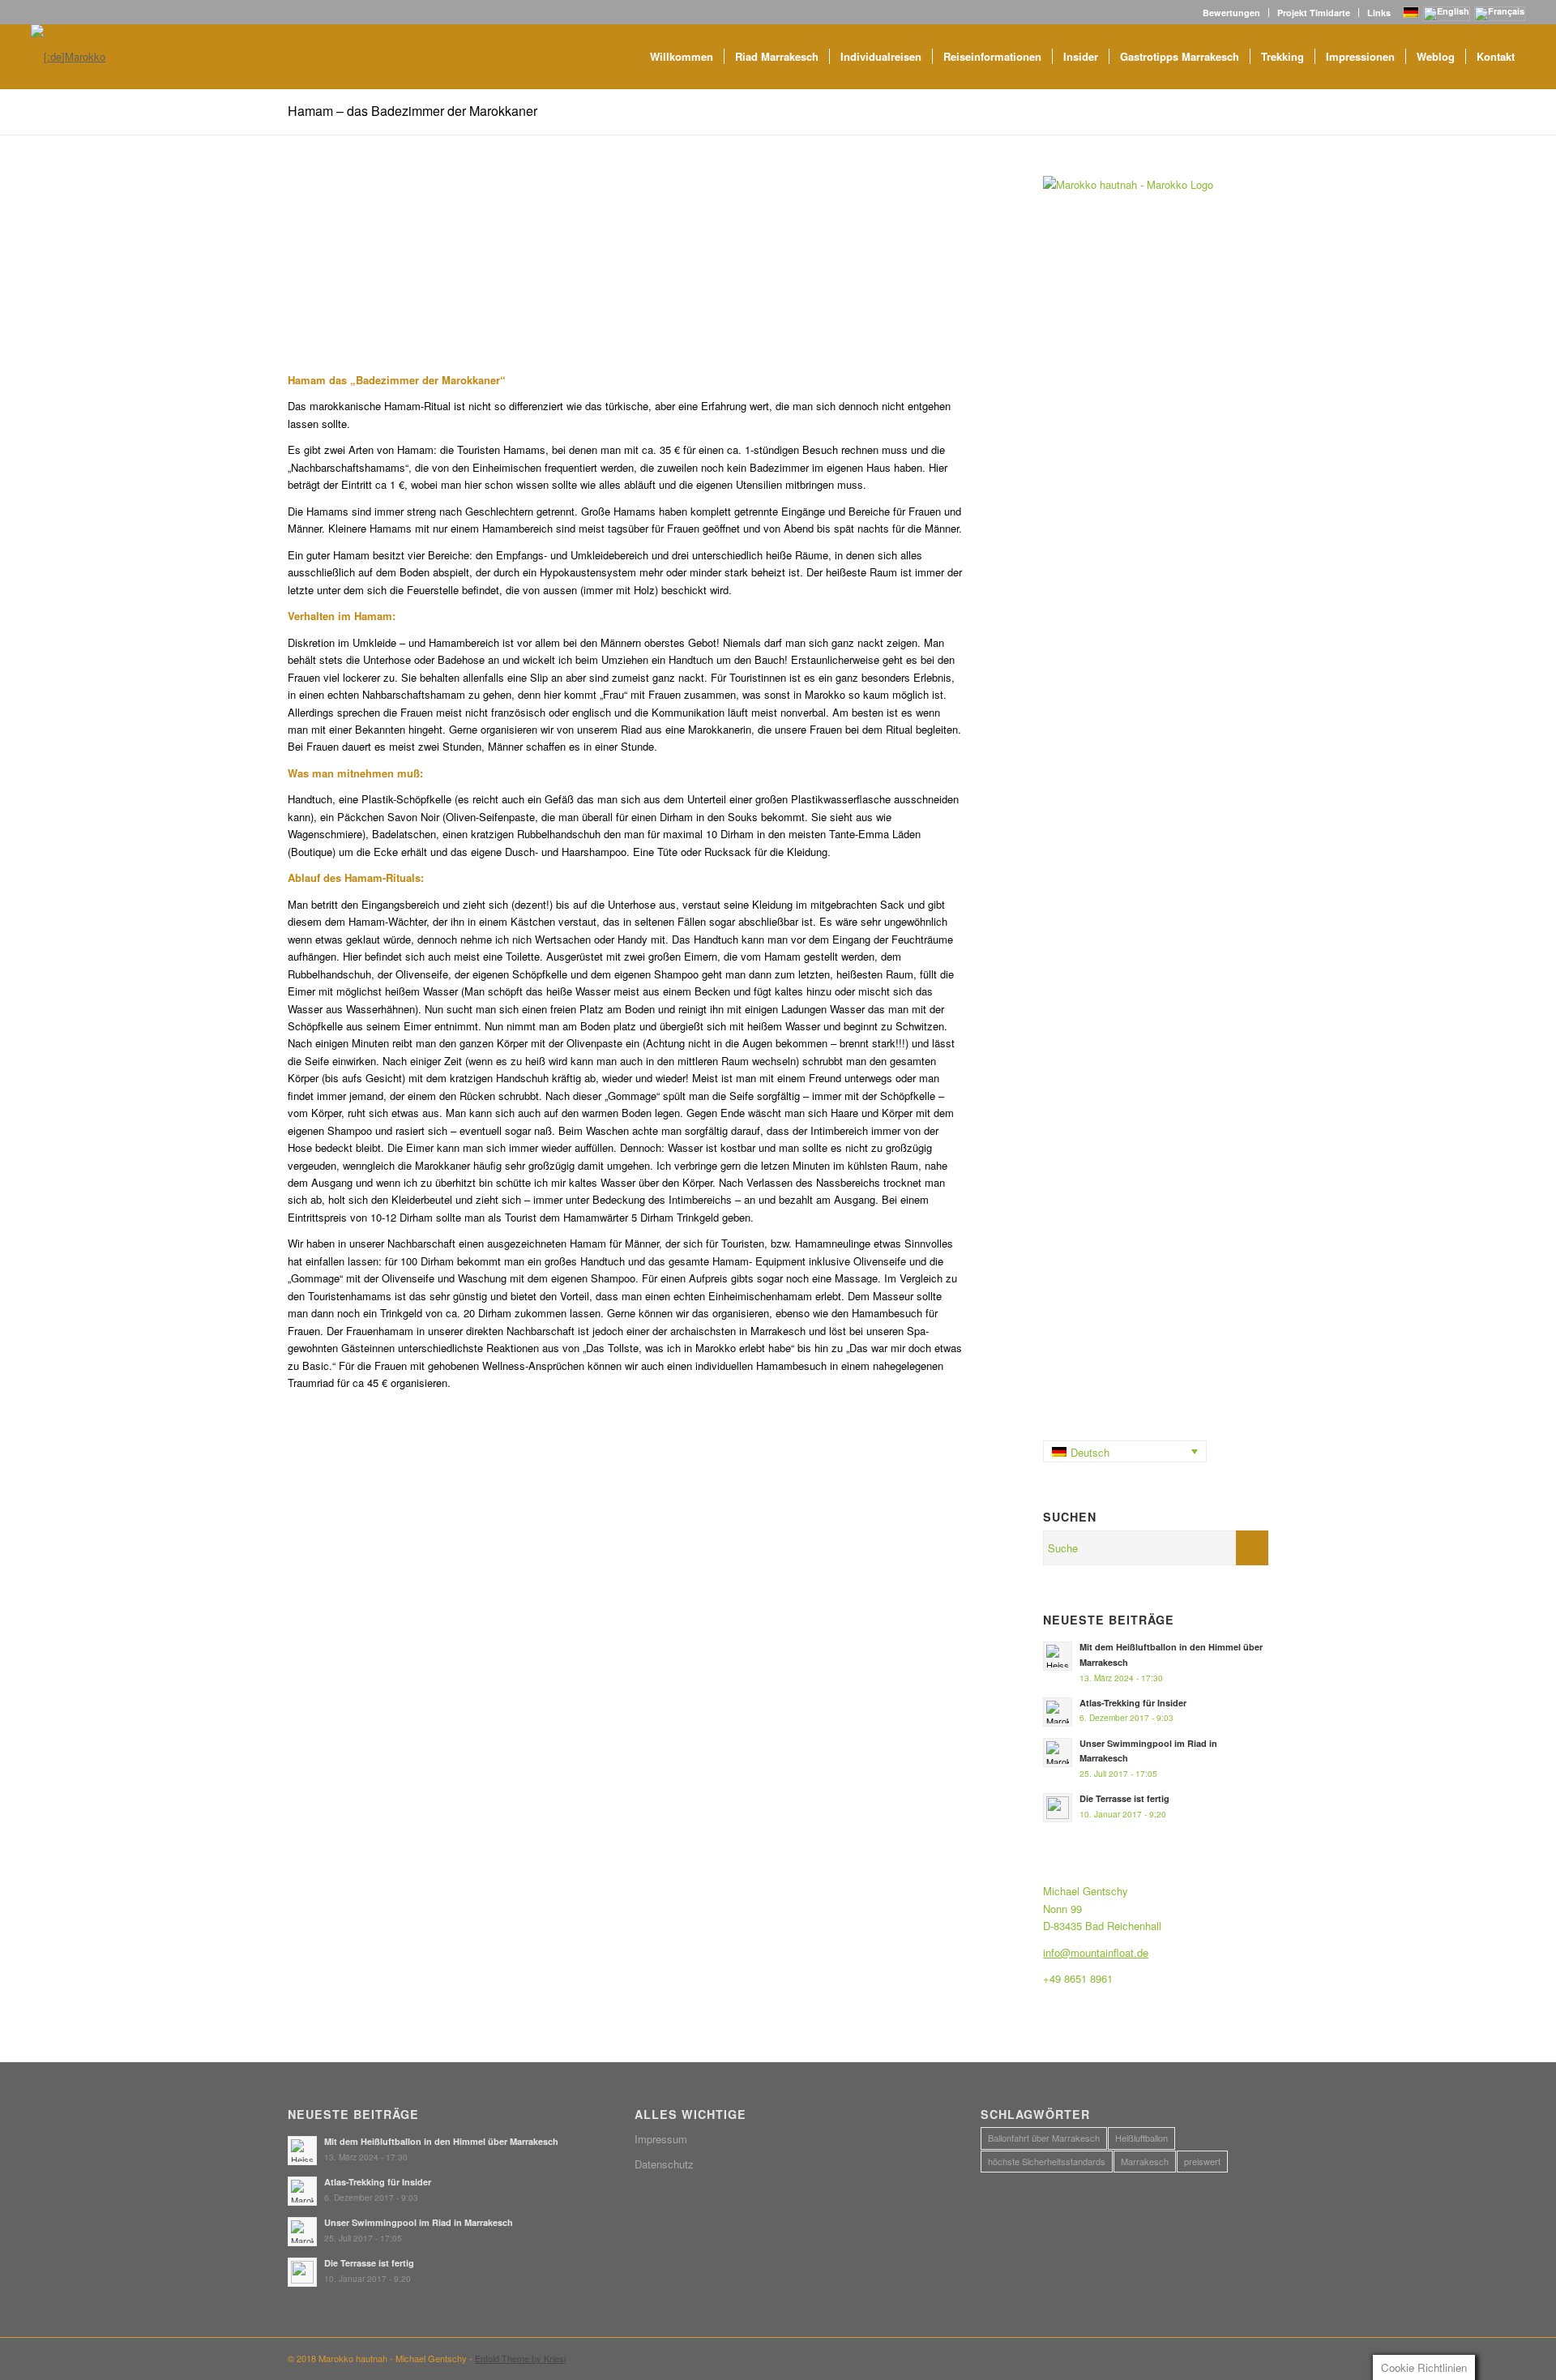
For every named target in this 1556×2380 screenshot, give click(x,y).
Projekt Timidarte (1314, 13)
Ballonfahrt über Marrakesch (1044, 2138)
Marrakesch (1145, 2161)
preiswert (1202, 2161)
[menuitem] (1232, 13)
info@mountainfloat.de (1096, 1952)
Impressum (661, 2139)
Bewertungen (1231, 13)
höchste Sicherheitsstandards (1047, 2161)
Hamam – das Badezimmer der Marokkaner (413, 111)
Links (1379, 13)
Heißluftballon (1141, 2138)
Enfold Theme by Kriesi (520, 2358)
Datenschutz (664, 2164)
